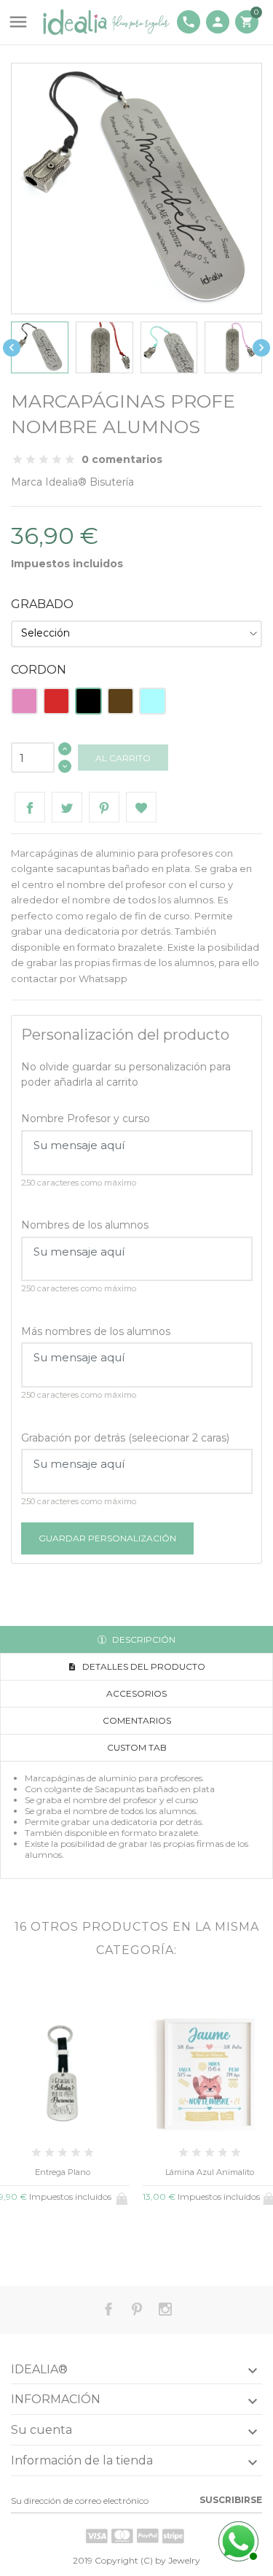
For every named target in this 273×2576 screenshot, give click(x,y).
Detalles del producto (143, 1666)
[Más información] (86, 2246)
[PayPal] (148, 2536)
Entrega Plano (63, 2172)
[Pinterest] (104, 807)
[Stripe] (173, 2536)
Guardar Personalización (107, 1538)
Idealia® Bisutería (90, 482)
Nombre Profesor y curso (86, 1118)
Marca (27, 482)
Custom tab (137, 1747)
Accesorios (136, 1693)
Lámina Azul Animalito (210, 2172)
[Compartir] (30, 807)
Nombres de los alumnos (85, 1225)
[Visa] (97, 2536)
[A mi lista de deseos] (141, 807)
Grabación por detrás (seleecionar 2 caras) (125, 1438)
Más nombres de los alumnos (96, 1331)
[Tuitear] (67, 807)
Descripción (143, 1639)
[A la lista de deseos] (62, 2246)
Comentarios (137, 1720)
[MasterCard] (122, 2536)
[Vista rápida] (38, 2246)
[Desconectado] (237, 2540)
